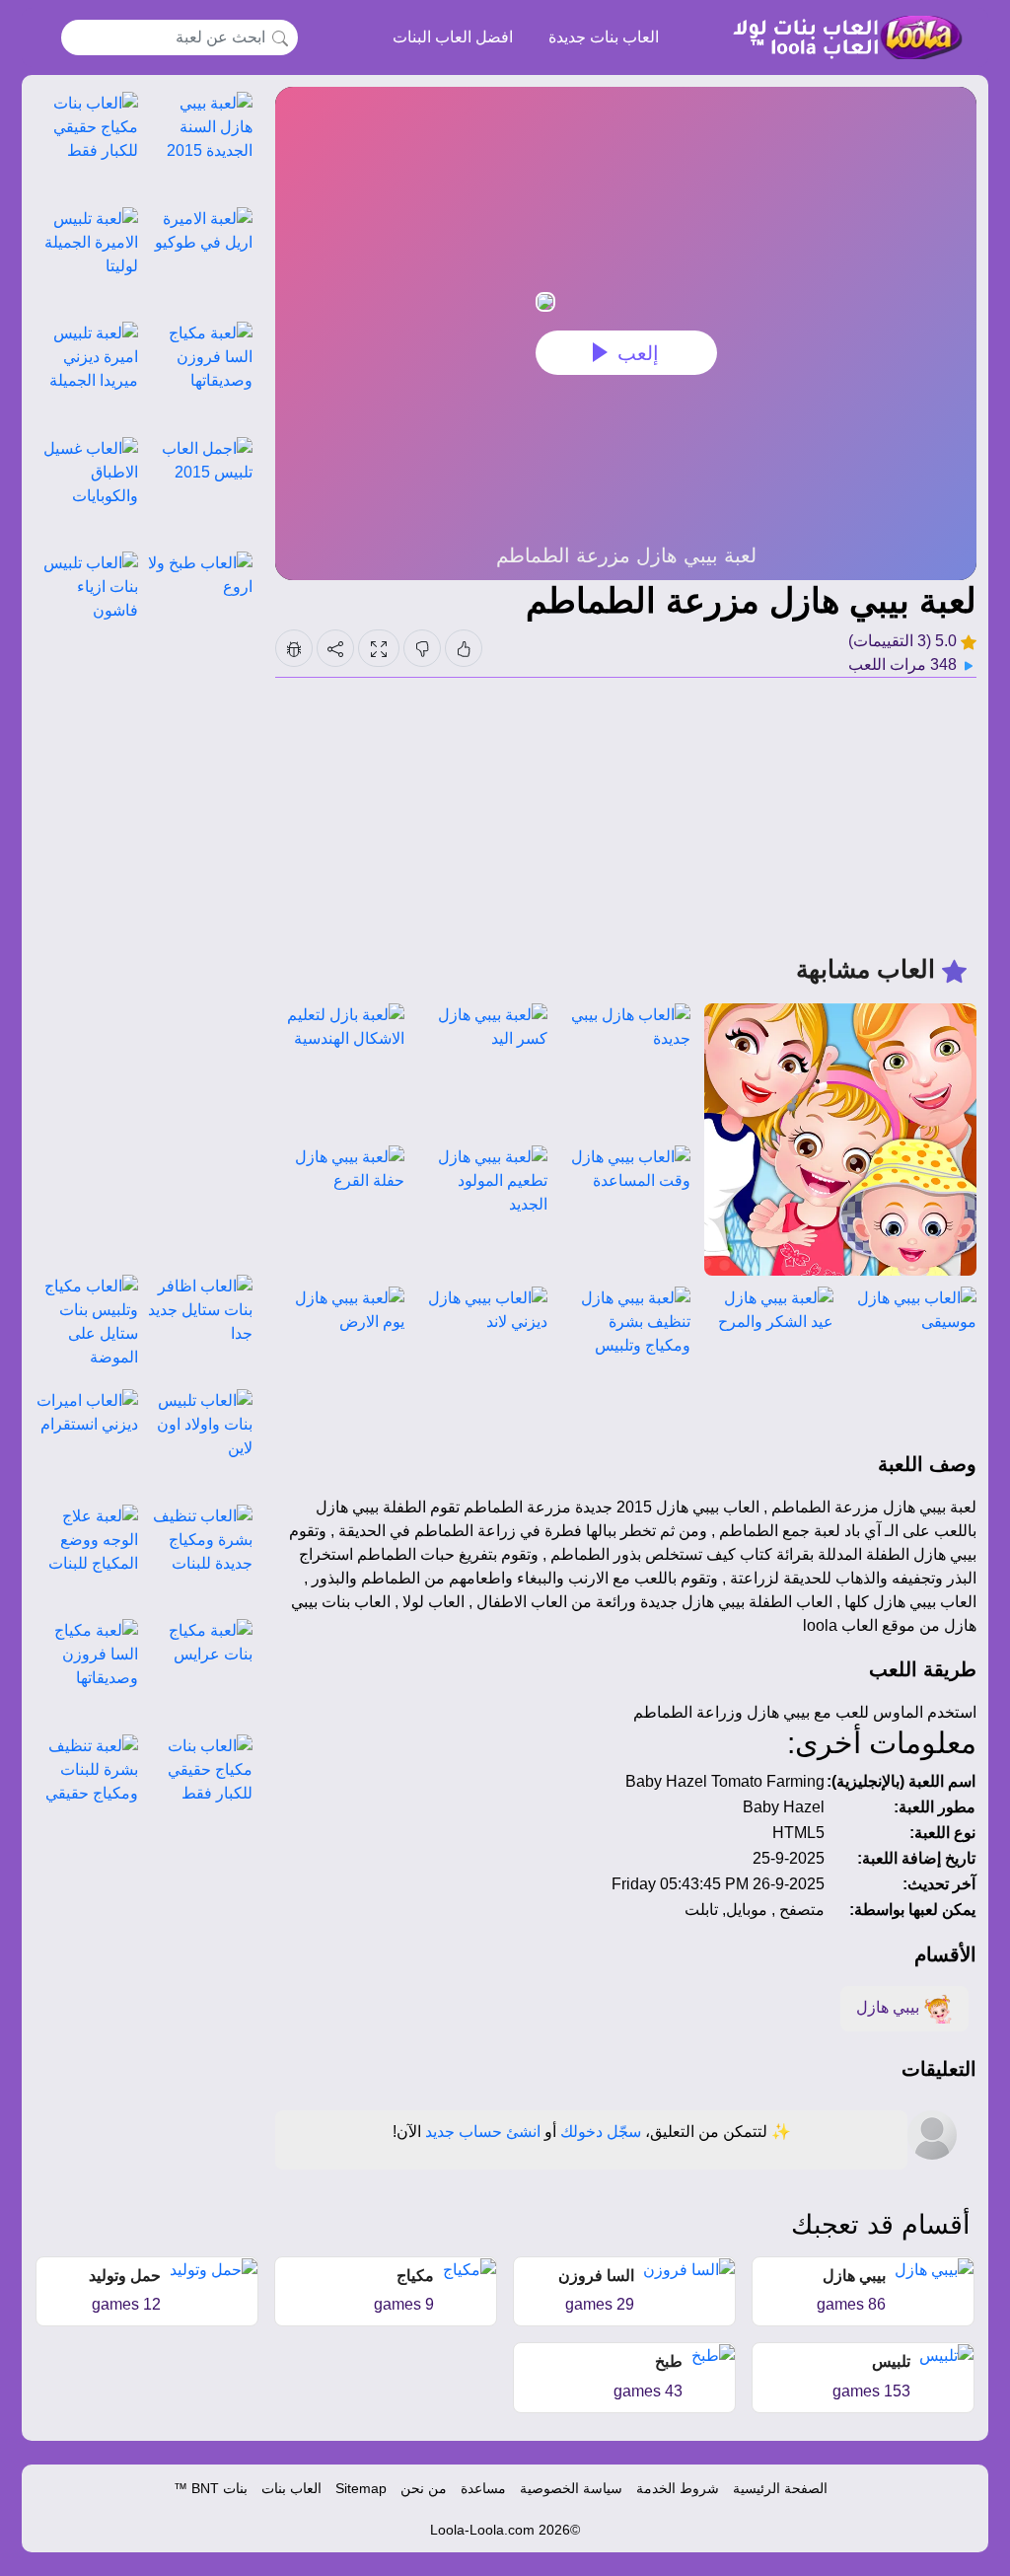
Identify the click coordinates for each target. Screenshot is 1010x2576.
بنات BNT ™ (211, 2488)
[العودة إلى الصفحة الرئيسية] (839, 37)
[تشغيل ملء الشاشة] (379, 648)
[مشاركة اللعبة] (335, 648)
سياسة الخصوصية (571, 2488)
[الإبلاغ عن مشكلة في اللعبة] (294, 648)
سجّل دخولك (601, 2132)
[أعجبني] (464, 648)
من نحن (424, 2488)
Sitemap (361, 2488)
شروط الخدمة (678, 2488)
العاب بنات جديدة (604, 37)
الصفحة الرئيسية (780, 2488)
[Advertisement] (626, 816)
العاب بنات (291, 2488)
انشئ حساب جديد (483, 2132)
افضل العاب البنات (453, 37)
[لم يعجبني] (422, 648)
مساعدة (483, 2488)
